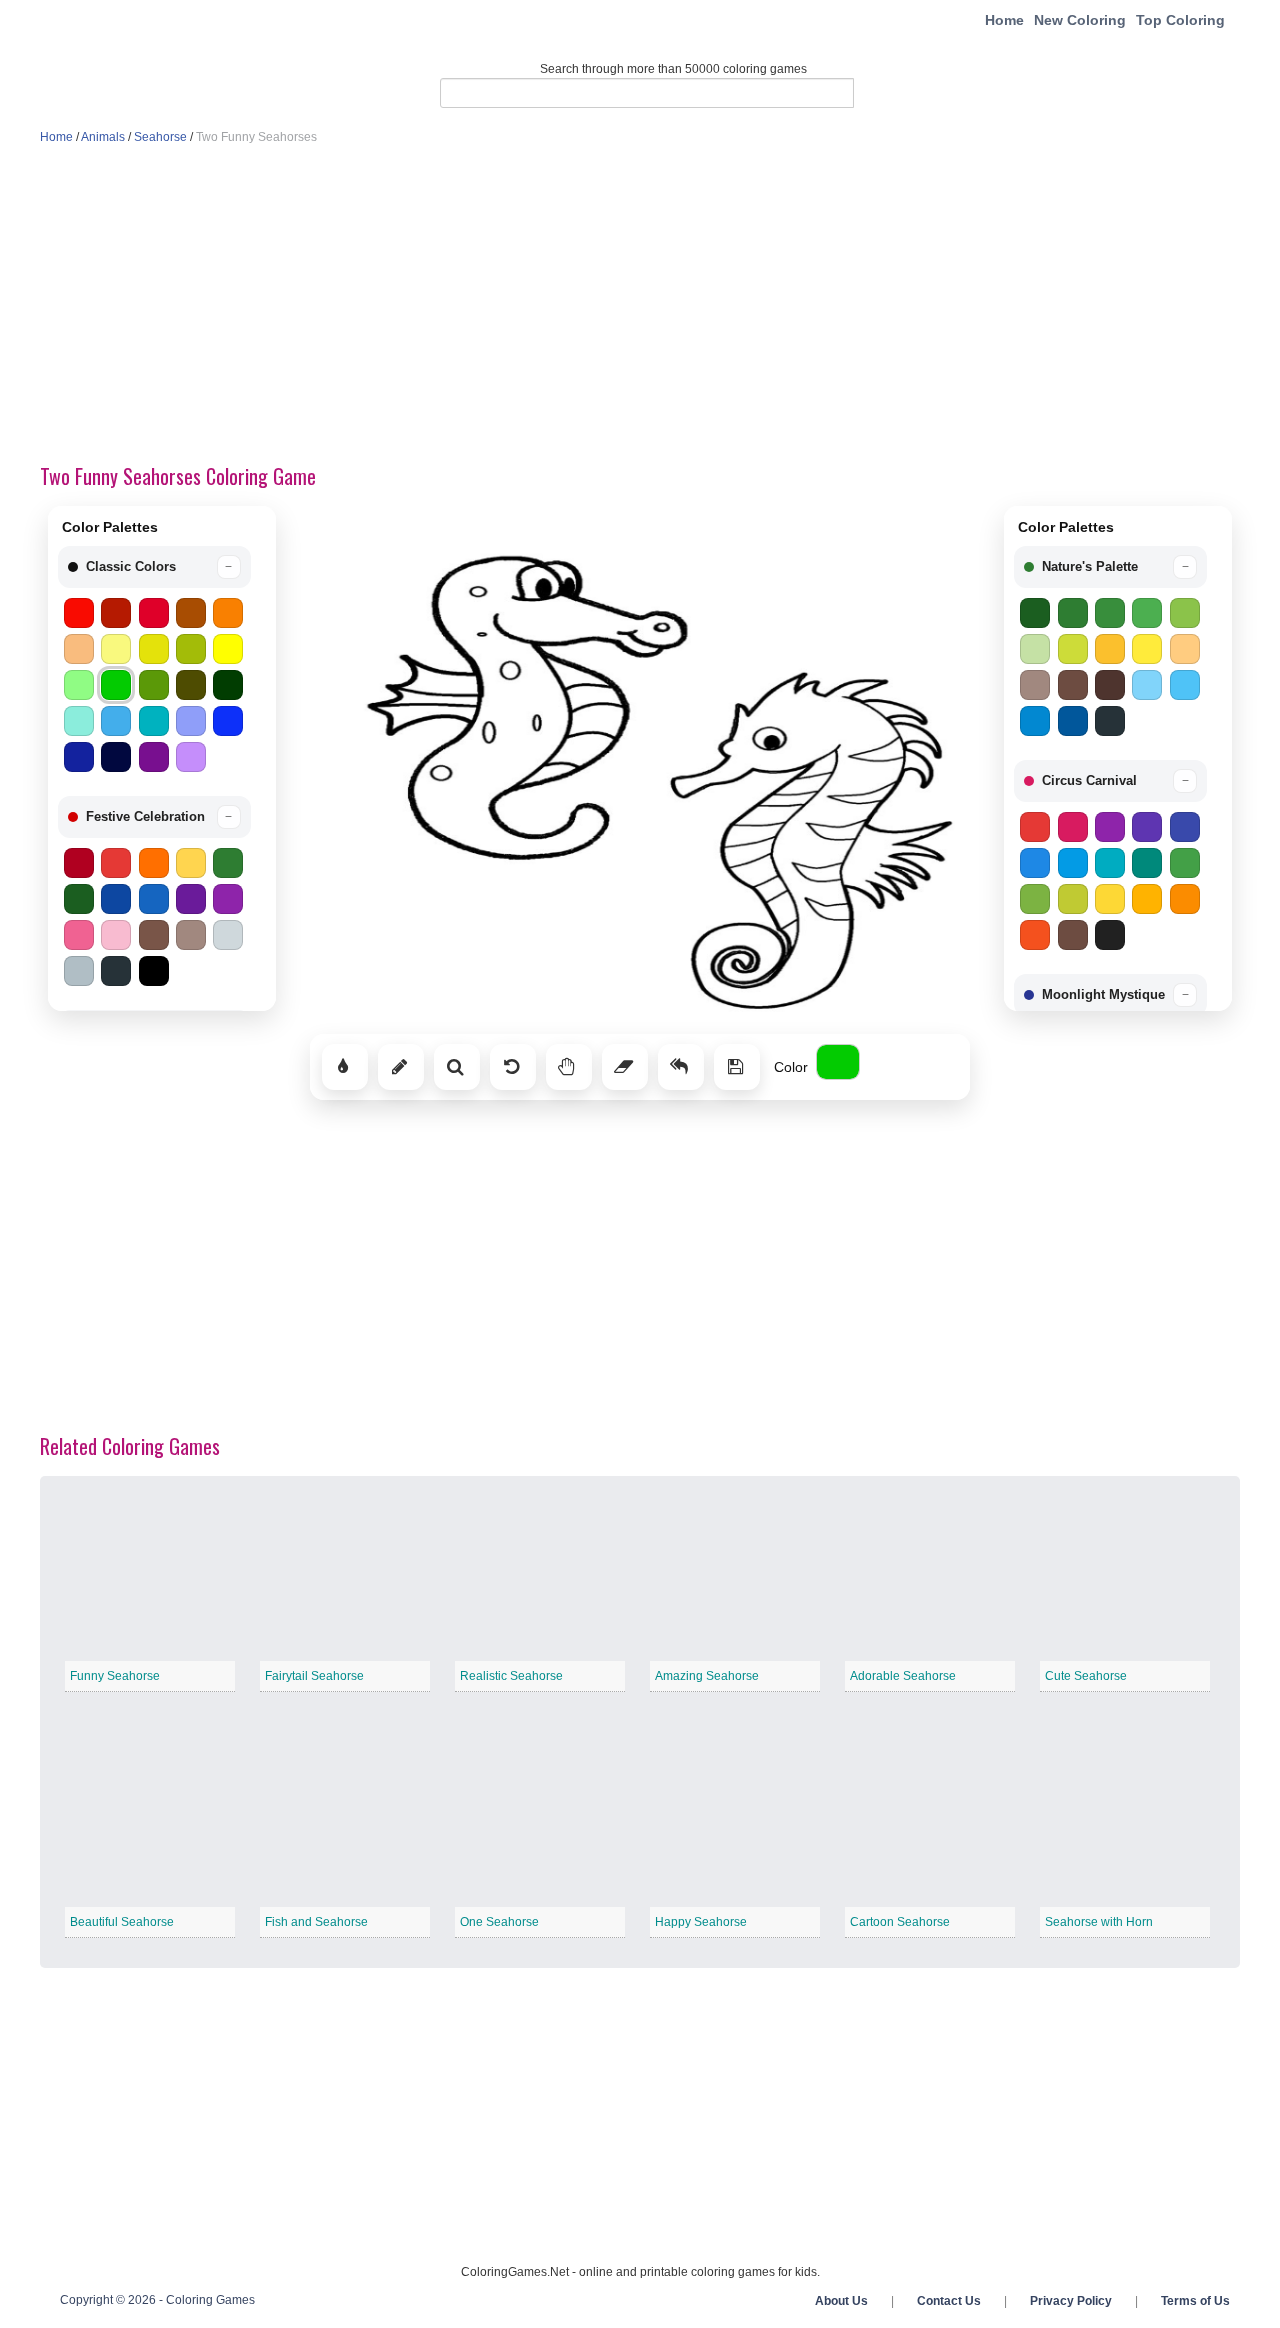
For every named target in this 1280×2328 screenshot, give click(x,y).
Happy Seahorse (701, 1922)
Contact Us (949, 2301)
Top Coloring (1180, 20)
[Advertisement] (640, 306)
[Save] (737, 1067)
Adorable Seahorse (903, 1676)
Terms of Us (1195, 2301)
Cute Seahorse (1086, 1676)
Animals (103, 137)
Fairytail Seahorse (314, 1676)
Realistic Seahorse (511, 1676)
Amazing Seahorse (707, 1676)
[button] (154, 567)
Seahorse (160, 137)
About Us (841, 2301)
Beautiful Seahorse (122, 1922)
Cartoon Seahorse (900, 1922)
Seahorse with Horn (1099, 1922)
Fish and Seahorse (316, 1922)
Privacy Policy (1071, 2301)
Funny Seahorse (115, 1676)
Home (1004, 20)
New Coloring (1080, 20)
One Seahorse (499, 1922)
